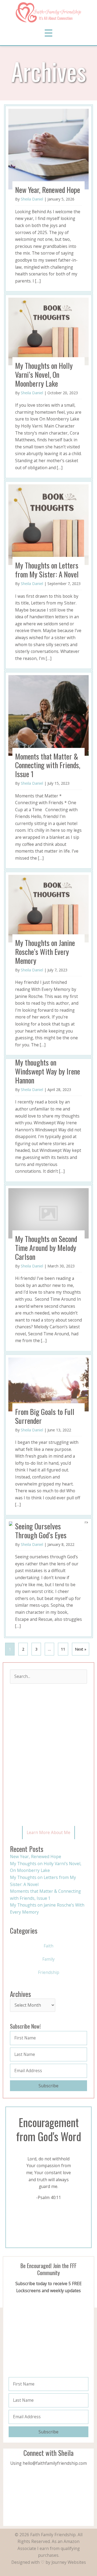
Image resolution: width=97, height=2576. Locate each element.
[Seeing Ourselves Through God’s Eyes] (48, 1578)
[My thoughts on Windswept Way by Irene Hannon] (48, 1120)
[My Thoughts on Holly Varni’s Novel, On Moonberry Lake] (48, 386)
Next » (81, 1649)
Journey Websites (69, 2562)
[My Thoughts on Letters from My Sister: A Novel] (48, 575)
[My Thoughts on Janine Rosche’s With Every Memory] (48, 964)
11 (63, 1649)
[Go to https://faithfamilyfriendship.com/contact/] (48, 2459)
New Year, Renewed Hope (36, 1857)
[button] (48, 1833)
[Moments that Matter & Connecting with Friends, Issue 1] (48, 770)
